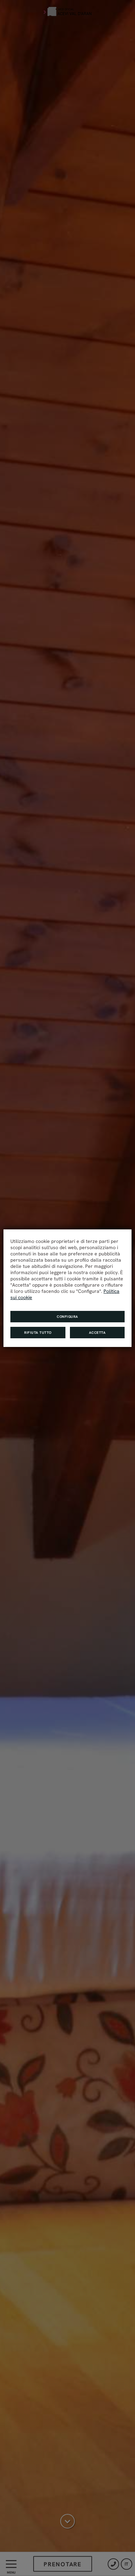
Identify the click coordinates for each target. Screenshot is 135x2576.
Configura (67, 1317)
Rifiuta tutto (38, 1333)
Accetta (97, 1333)
